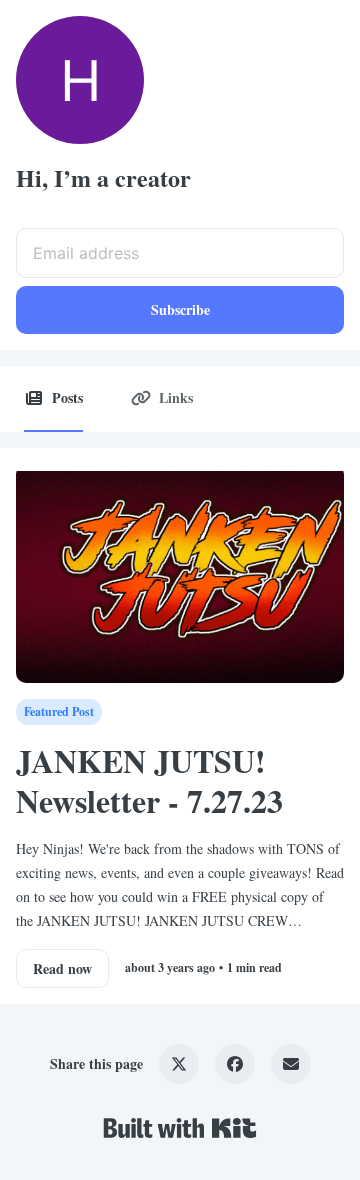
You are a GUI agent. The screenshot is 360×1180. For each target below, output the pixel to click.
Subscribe (180, 309)
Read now (62, 968)
